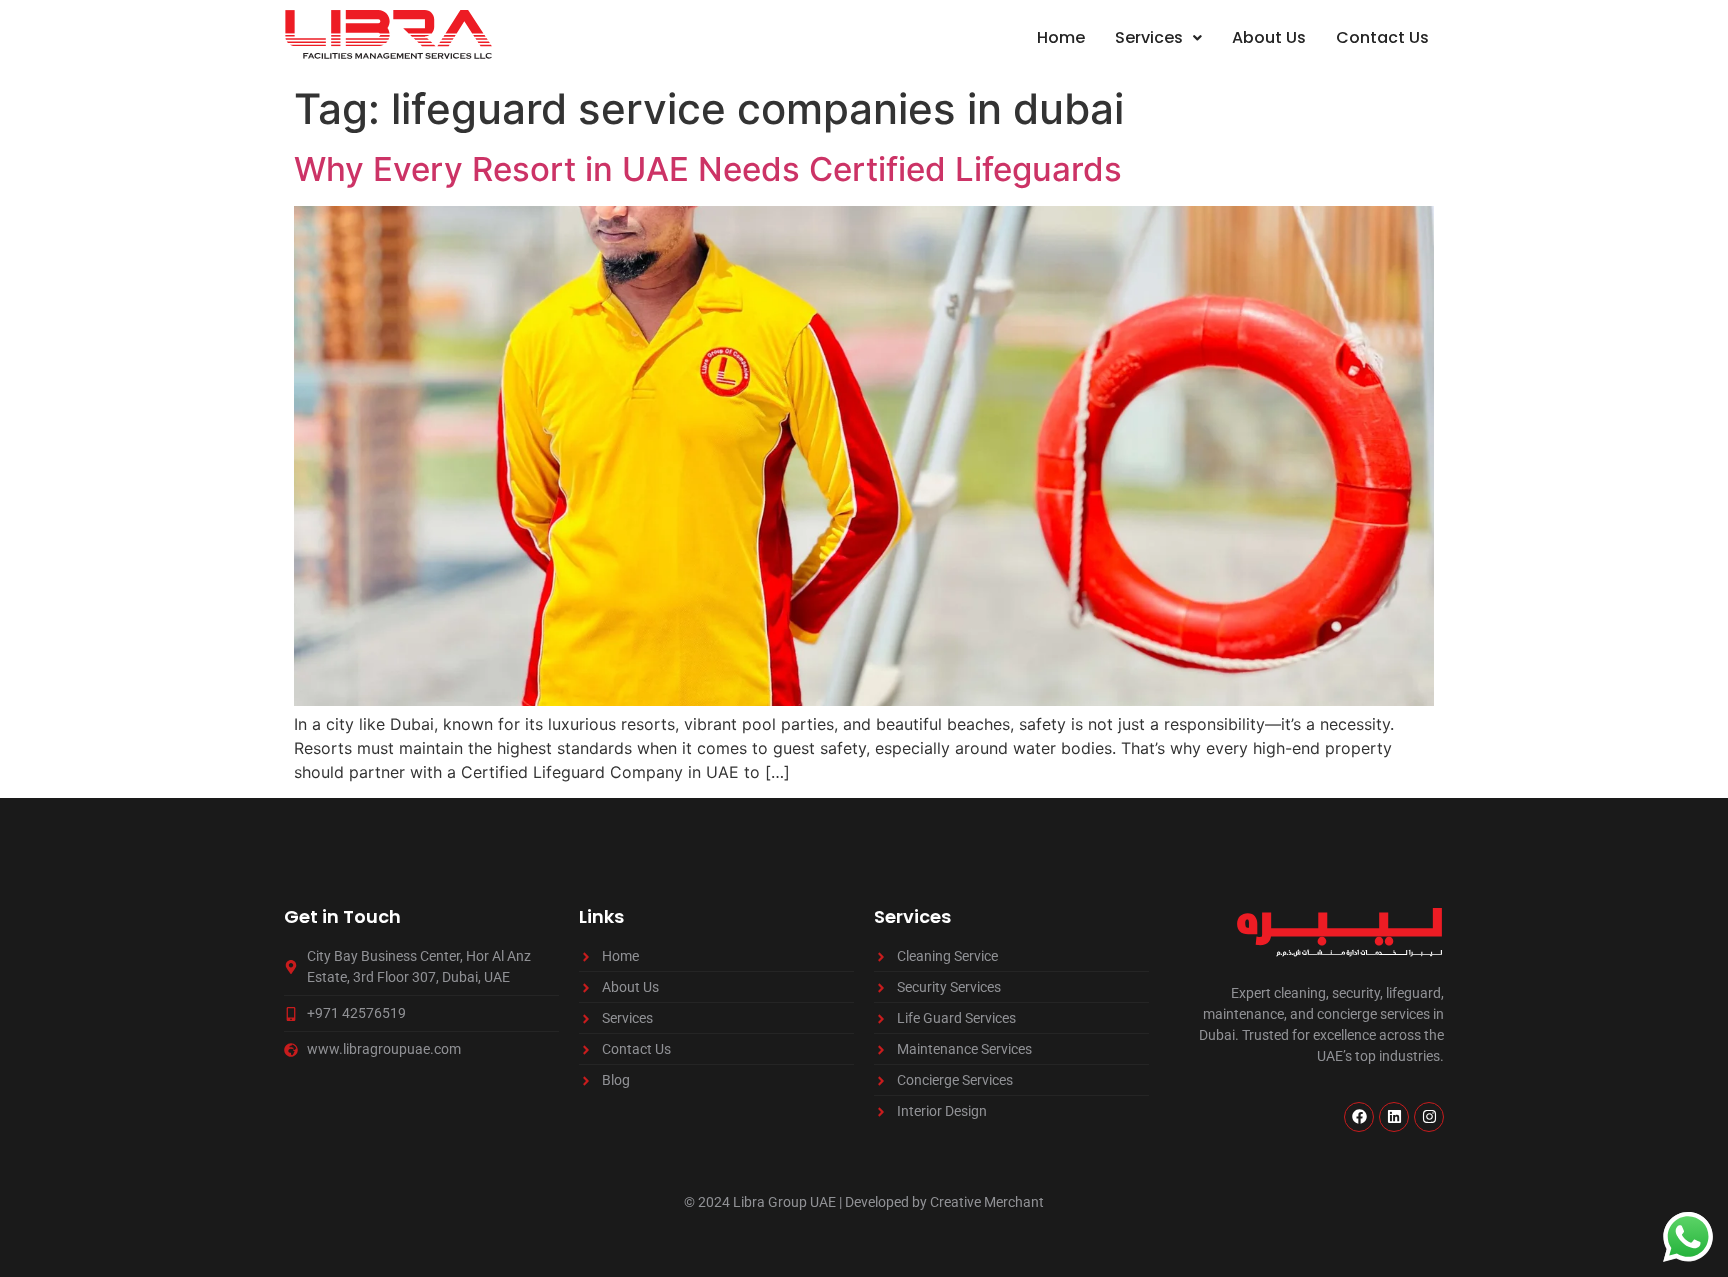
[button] (1158, 38)
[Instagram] (1429, 1117)
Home (1061, 37)
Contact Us (1382, 37)
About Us (1269, 37)
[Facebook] (1359, 1117)
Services (1149, 37)
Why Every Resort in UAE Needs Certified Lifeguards (708, 169)
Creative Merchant (987, 1202)
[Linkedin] (1394, 1117)
